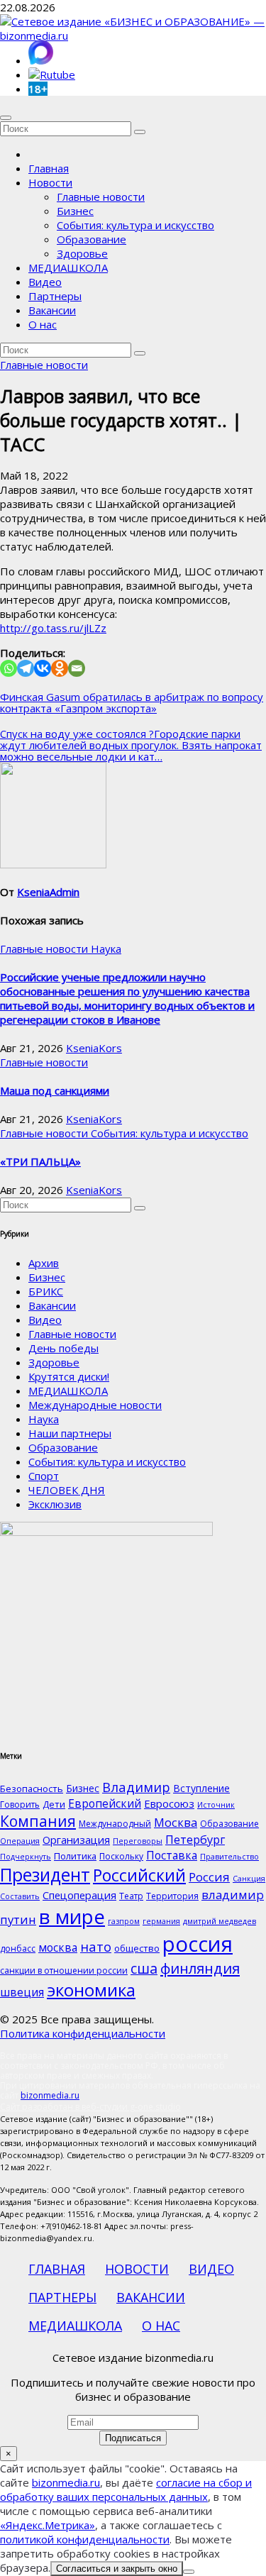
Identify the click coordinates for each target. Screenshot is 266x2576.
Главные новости (101, 197)
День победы (63, 1348)
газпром (124, 1921)
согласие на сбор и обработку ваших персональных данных (126, 2489)
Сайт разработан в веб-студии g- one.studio (90, 2107)
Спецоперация (79, 1895)
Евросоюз (169, 1803)
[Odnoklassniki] (60, 668)
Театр (131, 1896)
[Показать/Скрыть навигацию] (6, 118)
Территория (172, 1896)
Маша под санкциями (55, 1090)
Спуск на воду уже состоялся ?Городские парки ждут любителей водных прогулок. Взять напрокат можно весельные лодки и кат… (131, 745)
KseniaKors (94, 1048)
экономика (91, 1990)
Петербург (195, 1839)
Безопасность (32, 1789)
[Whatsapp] (9, 668)
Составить (20, 1896)
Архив (44, 1263)
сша (144, 1968)
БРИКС (46, 1291)
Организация (76, 1840)
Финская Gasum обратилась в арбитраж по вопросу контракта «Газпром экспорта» (132, 702)
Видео (45, 282)
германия (161, 1921)
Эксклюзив (55, 1504)
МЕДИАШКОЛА (68, 267)
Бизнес (75, 211)
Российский (139, 1875)
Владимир (136, 1787)
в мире (72, 1916)
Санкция (249, 1879)
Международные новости (95, 1405)
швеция (22, 1992)
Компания (38, 1821)
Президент (45, 1875)
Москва (176, 1822)
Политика (75, 1856)
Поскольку (121, 1856)
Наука (106, 949)
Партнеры (55, 296)
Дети (54, 1804)
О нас (43, 324)
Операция (20, 1841)
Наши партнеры (70, 1433)
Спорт (44, 1476)
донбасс (18, 1948)
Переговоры (138, 1841)
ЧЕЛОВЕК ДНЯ (67, 1490)
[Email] (77, 668)
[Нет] (189, 2572)
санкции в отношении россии (64, 1970)
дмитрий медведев (220, 1921)
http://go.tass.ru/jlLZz (53, 628)
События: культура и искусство (135, 225)
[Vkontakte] (43, 668)
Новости (50, 182)
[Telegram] (26, 668)
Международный (115, 1824)
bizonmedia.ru (50, 2095)
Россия (209, 1877)
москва (58, 1947)
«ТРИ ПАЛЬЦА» (40, 1161)
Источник (216, 1805)
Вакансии (52, 310)
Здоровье (82, 253)
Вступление (201, 1788)
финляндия (200, 1968)
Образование (92, 239)
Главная (49, 168)
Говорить (20, 1804)
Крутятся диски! (69, 1376)
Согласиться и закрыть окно (117, 2569)
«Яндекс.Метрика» (48, 2525)
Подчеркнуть (26, 1857)
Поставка (172, 1855)
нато (96, 1946)
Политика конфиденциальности (83, 2033)
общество (137, 1948)
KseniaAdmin (48, 892)
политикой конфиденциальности (85, 2539)
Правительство (229, 1857)
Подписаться (133, 2438)
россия (198, 1944)
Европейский (105, 1803)
